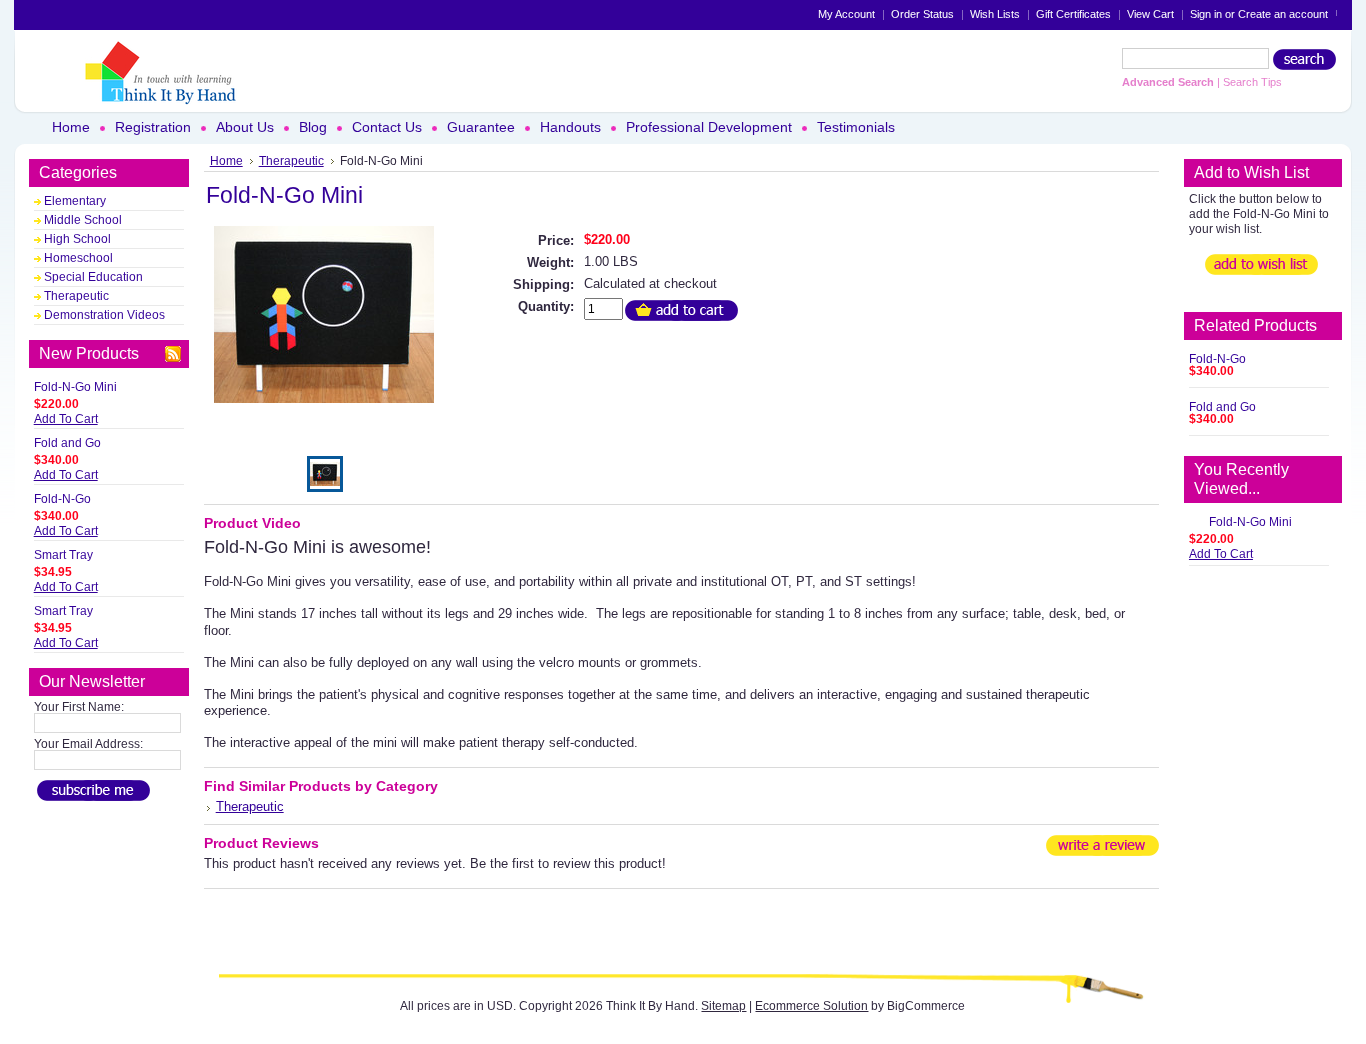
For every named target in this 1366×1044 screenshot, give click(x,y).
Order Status (922, 14)
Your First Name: (79, 707)
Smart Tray (63, 555)
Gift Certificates (1073, 14)
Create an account (1283, 14)
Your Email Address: (88, 744)
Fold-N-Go (62, 499)
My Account (846, 14)
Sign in (1206, 14)
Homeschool (78, 258)
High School (77, 239)
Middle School (83, 220)
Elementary (75, 201)
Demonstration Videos (104, 315)
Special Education (93, 277)
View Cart (1150, 14)
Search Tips (1252, 82)
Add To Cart (66, 419)
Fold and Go (67, 443)
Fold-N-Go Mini (75, 387)
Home (226, 160)
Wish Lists (995, 14)
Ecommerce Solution (811, 1006)
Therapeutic (76, 296)
